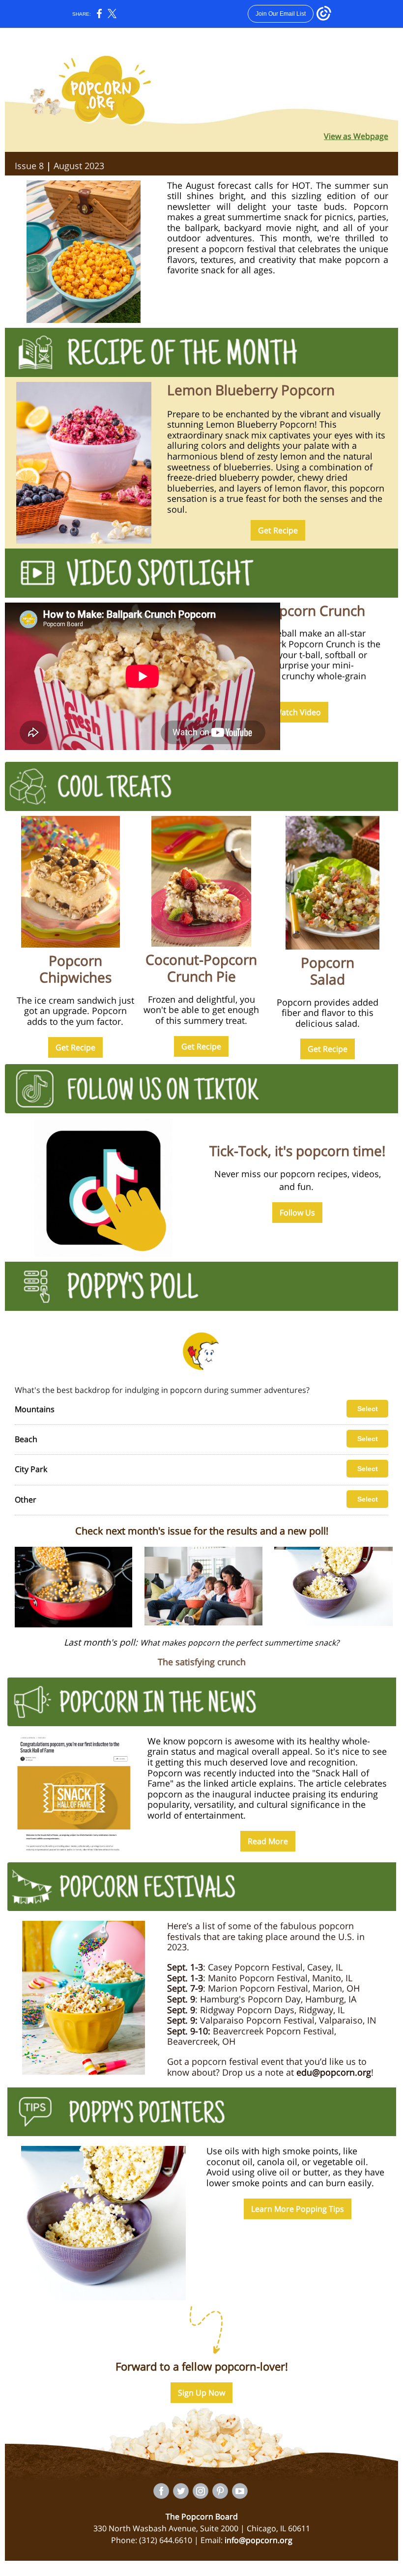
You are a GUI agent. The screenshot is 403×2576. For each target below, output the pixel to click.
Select (368, 1409)
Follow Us (297, 1213)
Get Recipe (278, 530)
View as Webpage (356, 136)
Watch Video (298, 712)
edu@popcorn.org (334, 2072)
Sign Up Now (201, 2393)
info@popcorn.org (259, 2540)
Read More (268, 1841)
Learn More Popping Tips (298, 2209)
